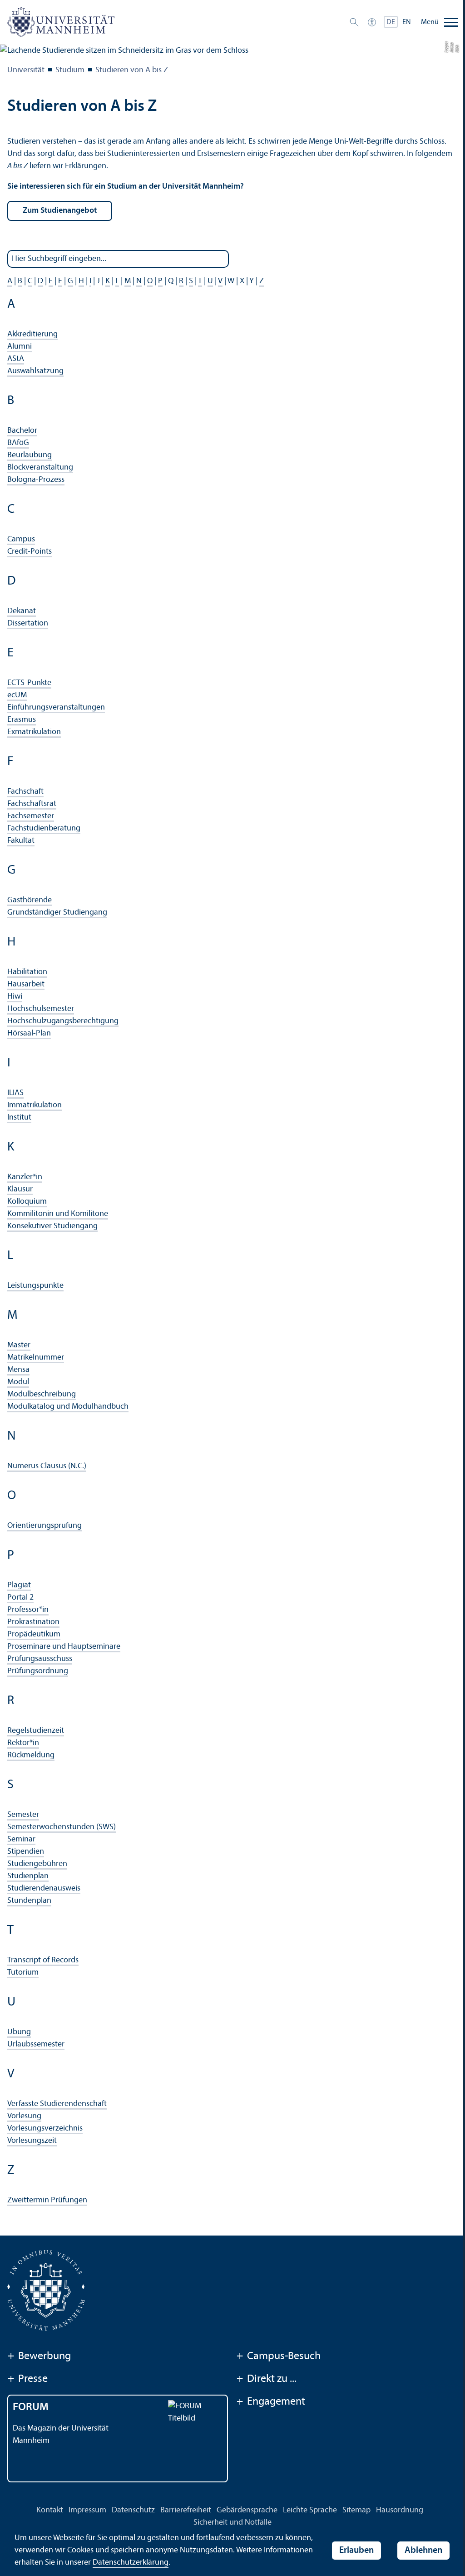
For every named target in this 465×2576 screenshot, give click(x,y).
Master (19, 1345)
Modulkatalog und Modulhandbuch (68, 1407)
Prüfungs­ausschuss (40, 1659)
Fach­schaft (25, 792)
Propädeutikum (34, 1634)
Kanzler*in (25, 1177)
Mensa (18, 1370)
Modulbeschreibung (42, 1394)
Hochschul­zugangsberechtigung (63, 1021)
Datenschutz (133, 2510)
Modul (18, 1382)
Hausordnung (400, 2510)
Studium (70, 70)
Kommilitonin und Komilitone (58, 1214)
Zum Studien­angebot (60, 211)
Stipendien (26, 1852)
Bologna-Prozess (36, 480)
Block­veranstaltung (40, 468)
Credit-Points (30, 552)
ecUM (17, 695)
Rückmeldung (31, 1755)
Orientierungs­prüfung (45, 1526)
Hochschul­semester (41, 1009)
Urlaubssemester (36, 2044)
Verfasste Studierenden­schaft (57, 2104)
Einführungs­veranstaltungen (56, 708)
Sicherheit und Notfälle (232, 2523)
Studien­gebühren (37, 1864)
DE (391, 22)
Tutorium (23, 1973)
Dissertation (28, 623)
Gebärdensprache (247, 2510)
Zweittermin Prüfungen (47, 2200)
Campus (21, 539)
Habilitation (27, 972)
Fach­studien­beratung (44, 828)
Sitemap (356, 2510)
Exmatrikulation (34, 732)
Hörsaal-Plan (29, 1033)
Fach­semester (31, 816)
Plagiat (19, 1585)
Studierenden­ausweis (44, 1888)
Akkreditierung (32, 334)
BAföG (18, 443)
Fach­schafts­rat (32, 804)
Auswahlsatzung (35, 371)
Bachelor (22, 431)
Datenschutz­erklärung (131, 2563)
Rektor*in (23, 1743)
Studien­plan (28, 1876)
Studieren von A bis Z (132, 70)
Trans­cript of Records (43, 1960)
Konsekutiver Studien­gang (52, 1226)
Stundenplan (29, 1901)
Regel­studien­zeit (36, 1731)
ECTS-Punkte (29, 683)
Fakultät (21, 841)
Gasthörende (30, 900)
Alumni (20, 347)
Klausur (20, 1189)
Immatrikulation (35, 1105)
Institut (19, 1118)
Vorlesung (24, 2116)
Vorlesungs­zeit (32, 2141)
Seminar (21, 1839)
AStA (16, 359)
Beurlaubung (30, 455)
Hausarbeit (26, 984)
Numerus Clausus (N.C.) (47, 1466)
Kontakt (50, 2510)
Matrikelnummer (36, 1358)
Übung (19, 2032)
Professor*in (28, 1610)
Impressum (87, 2510)
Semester (23, 1815)
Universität (26, 70)
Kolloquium (27, 1202)
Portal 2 (20, 1598)
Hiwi (15, 997)
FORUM (31, 2407)
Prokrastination (33, 1622)
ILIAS (15, 1093)
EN (407, 22)
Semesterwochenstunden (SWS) (62, 1827)
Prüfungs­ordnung (38, 1671)
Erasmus (22, 720)
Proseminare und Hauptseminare (64, 1647)
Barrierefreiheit (186, 2510)
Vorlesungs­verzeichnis (45, 2128)
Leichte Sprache (310, 2510)
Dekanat (22, 611)
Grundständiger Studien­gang (57, 913)
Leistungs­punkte (35, 1286)
